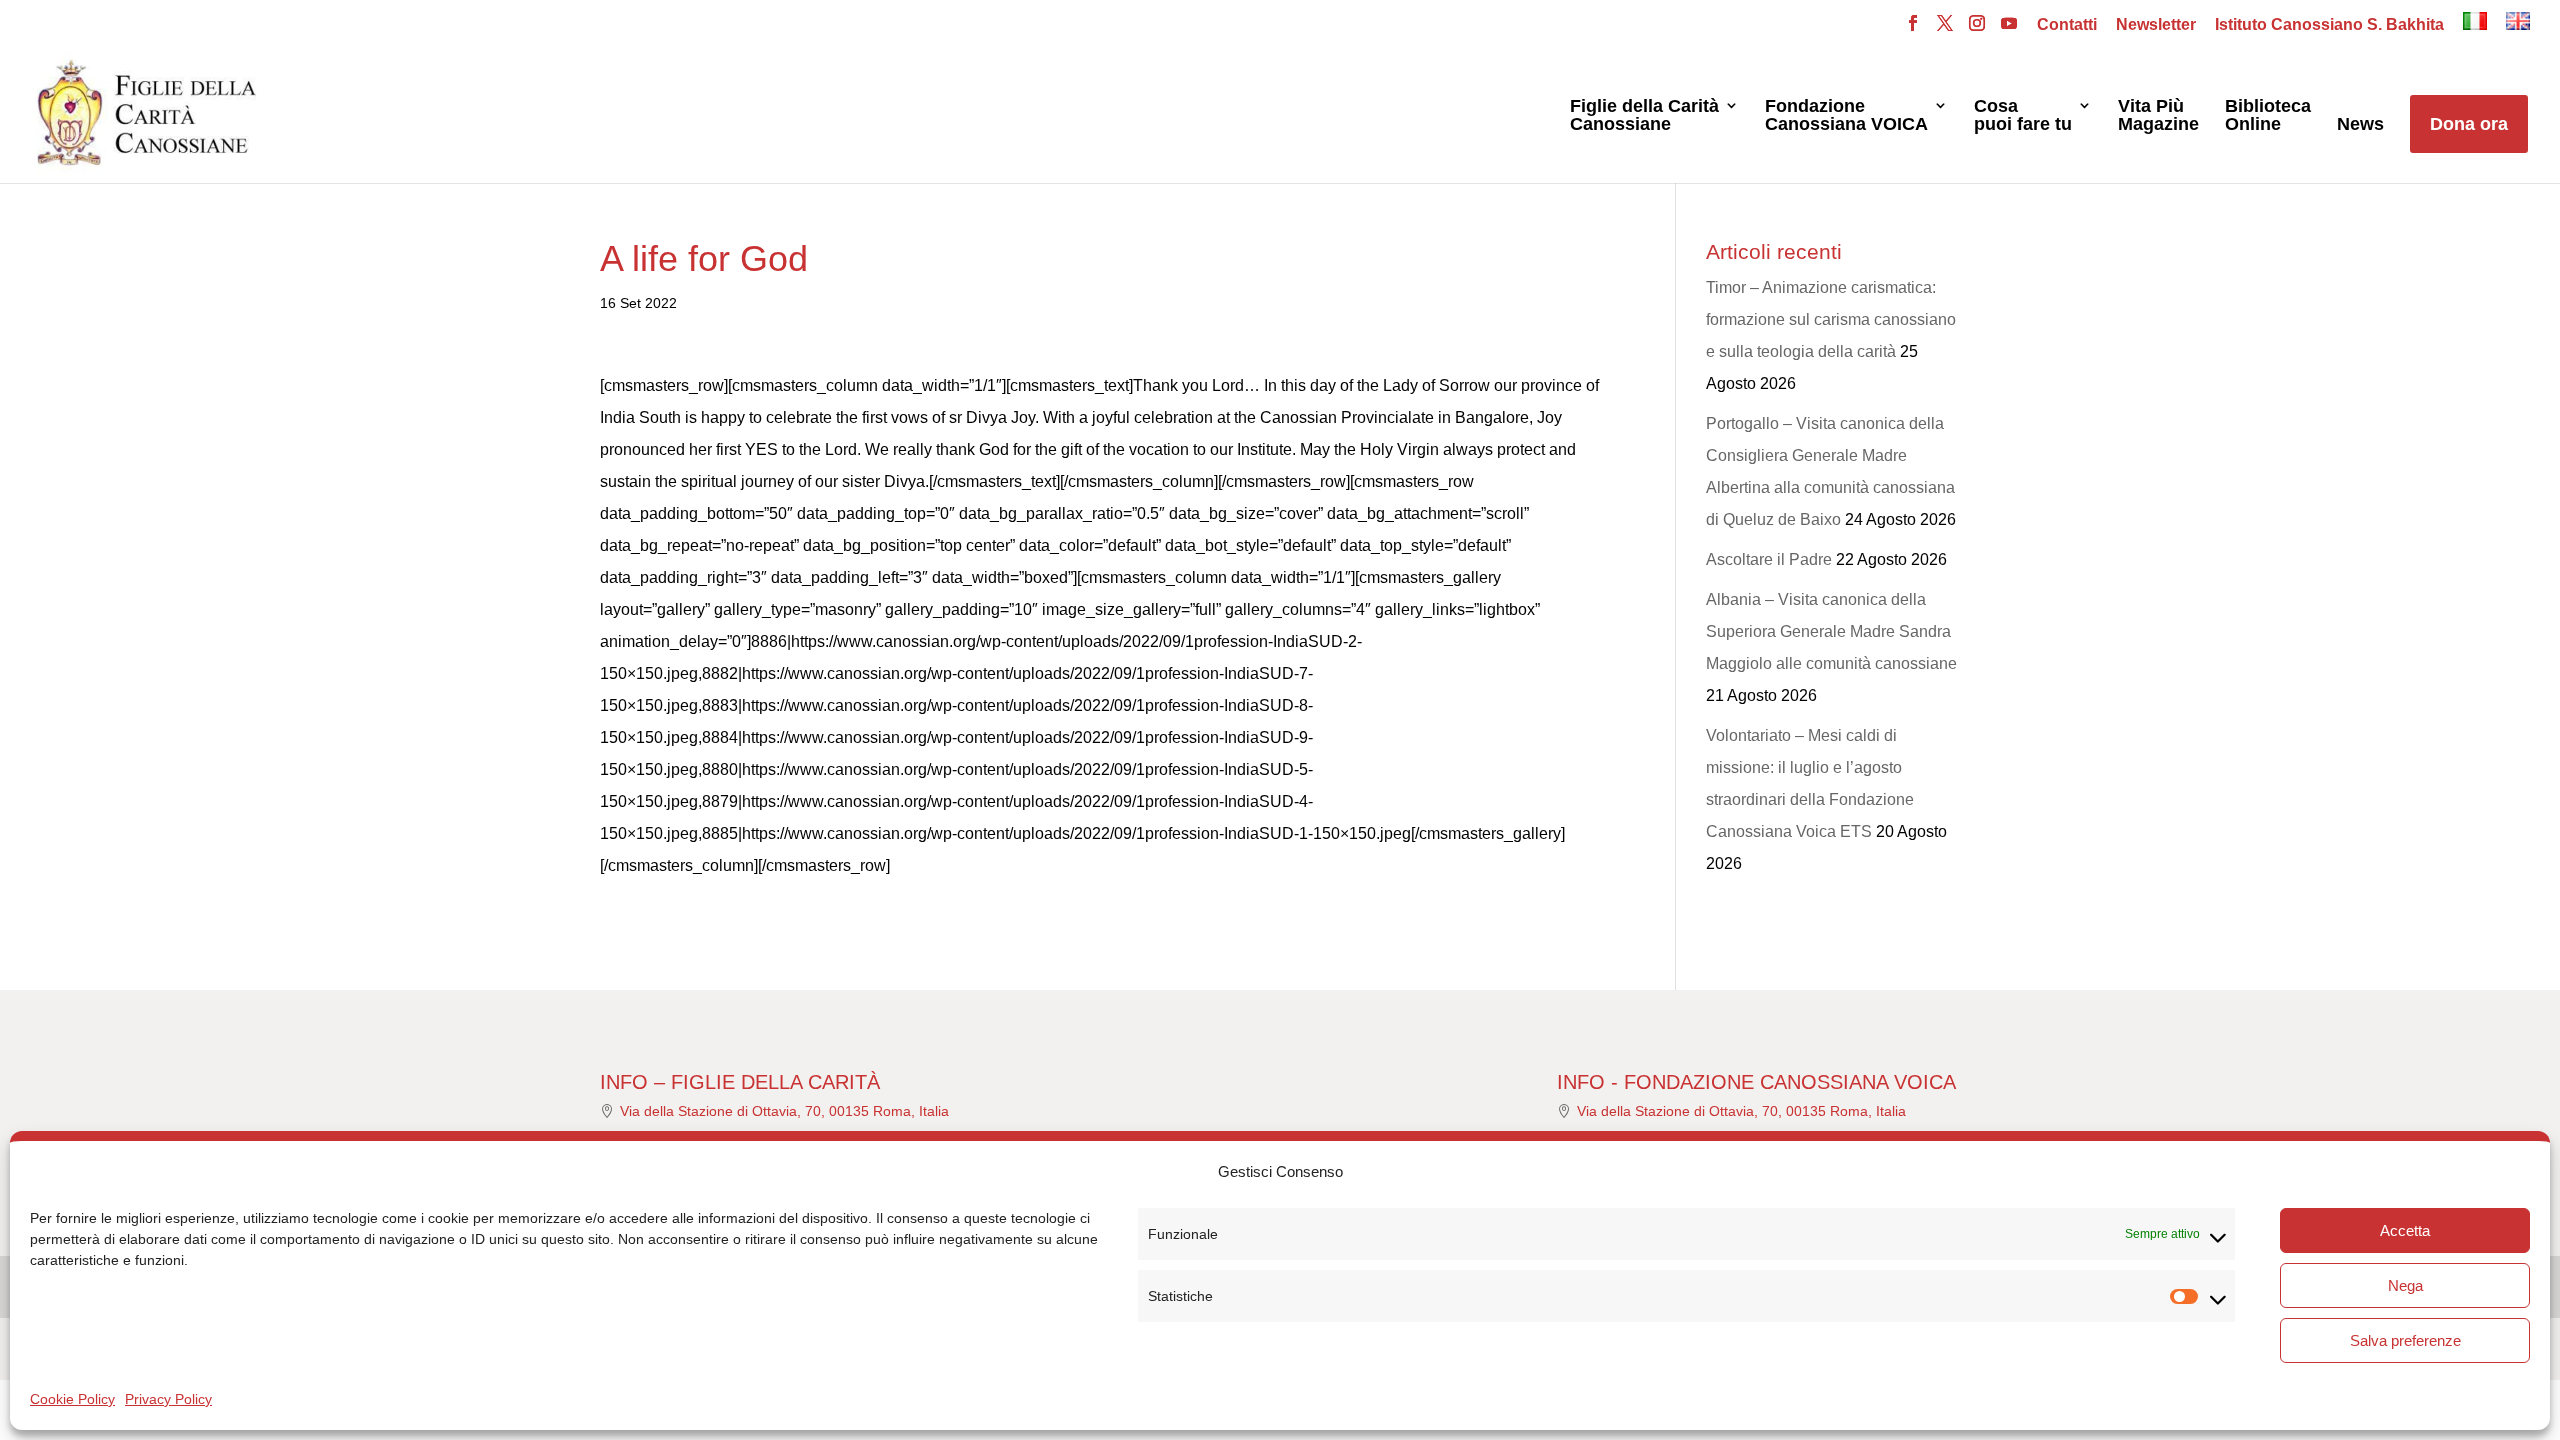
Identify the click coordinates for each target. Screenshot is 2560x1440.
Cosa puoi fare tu (2023, 115)
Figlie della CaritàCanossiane (1644, 115)
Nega (2405, 1285)
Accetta (2405, 1230)
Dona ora (2469, 124)
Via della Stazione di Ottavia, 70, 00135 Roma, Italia (784, 1111)
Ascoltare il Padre (1769, 559)
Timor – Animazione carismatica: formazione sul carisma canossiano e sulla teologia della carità (1831, 319)
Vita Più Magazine (2158, 115)
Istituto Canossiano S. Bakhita (2329, 25)
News (2360, 124)
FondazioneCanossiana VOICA (1846, 115)
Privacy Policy (168, 1399)
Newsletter (2156, 25)
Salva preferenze (2405, 1340)
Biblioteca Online (2268, 115)
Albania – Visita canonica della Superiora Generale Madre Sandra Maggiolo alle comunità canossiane (1831, 631)
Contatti (2067, 25)
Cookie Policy (72, 1399)
